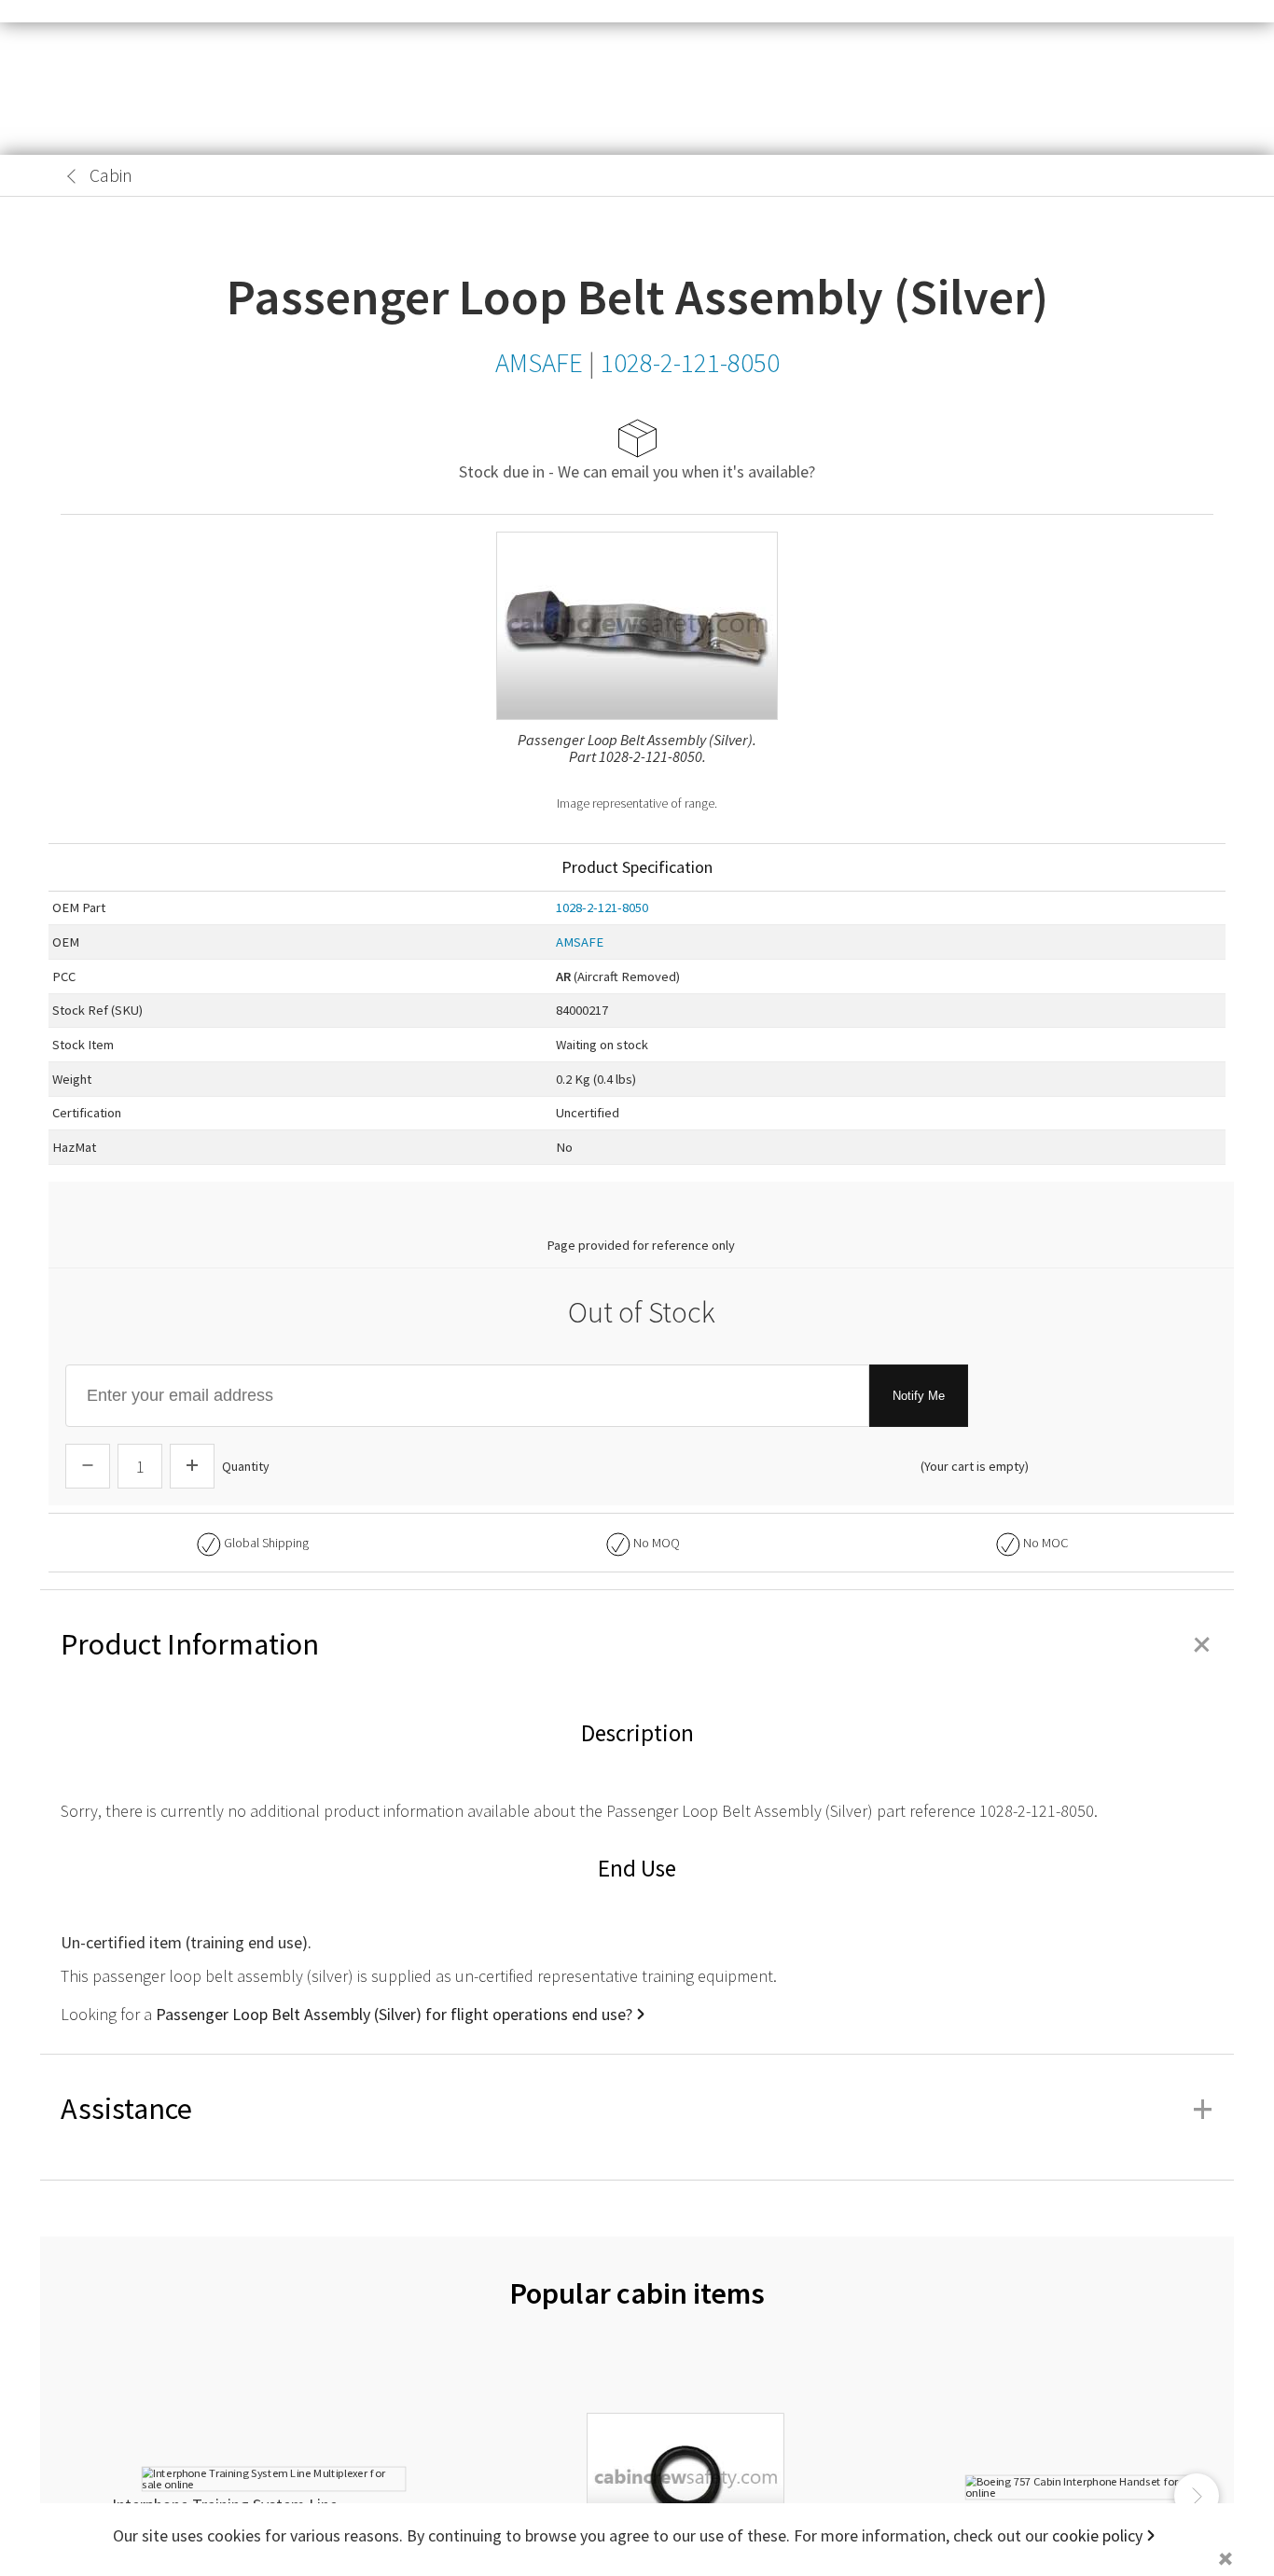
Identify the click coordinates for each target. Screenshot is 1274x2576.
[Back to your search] (72, 176)
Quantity (246, 1466)
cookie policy (1097, 2535)
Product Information (637, 1644)
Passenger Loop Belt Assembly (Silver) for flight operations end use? (394, 2014)
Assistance (637, 2109)
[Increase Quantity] (192, 1466)
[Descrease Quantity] (88, 1466)
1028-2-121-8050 (602, 907)
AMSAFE (580, 942)
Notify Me (919, 1396)
